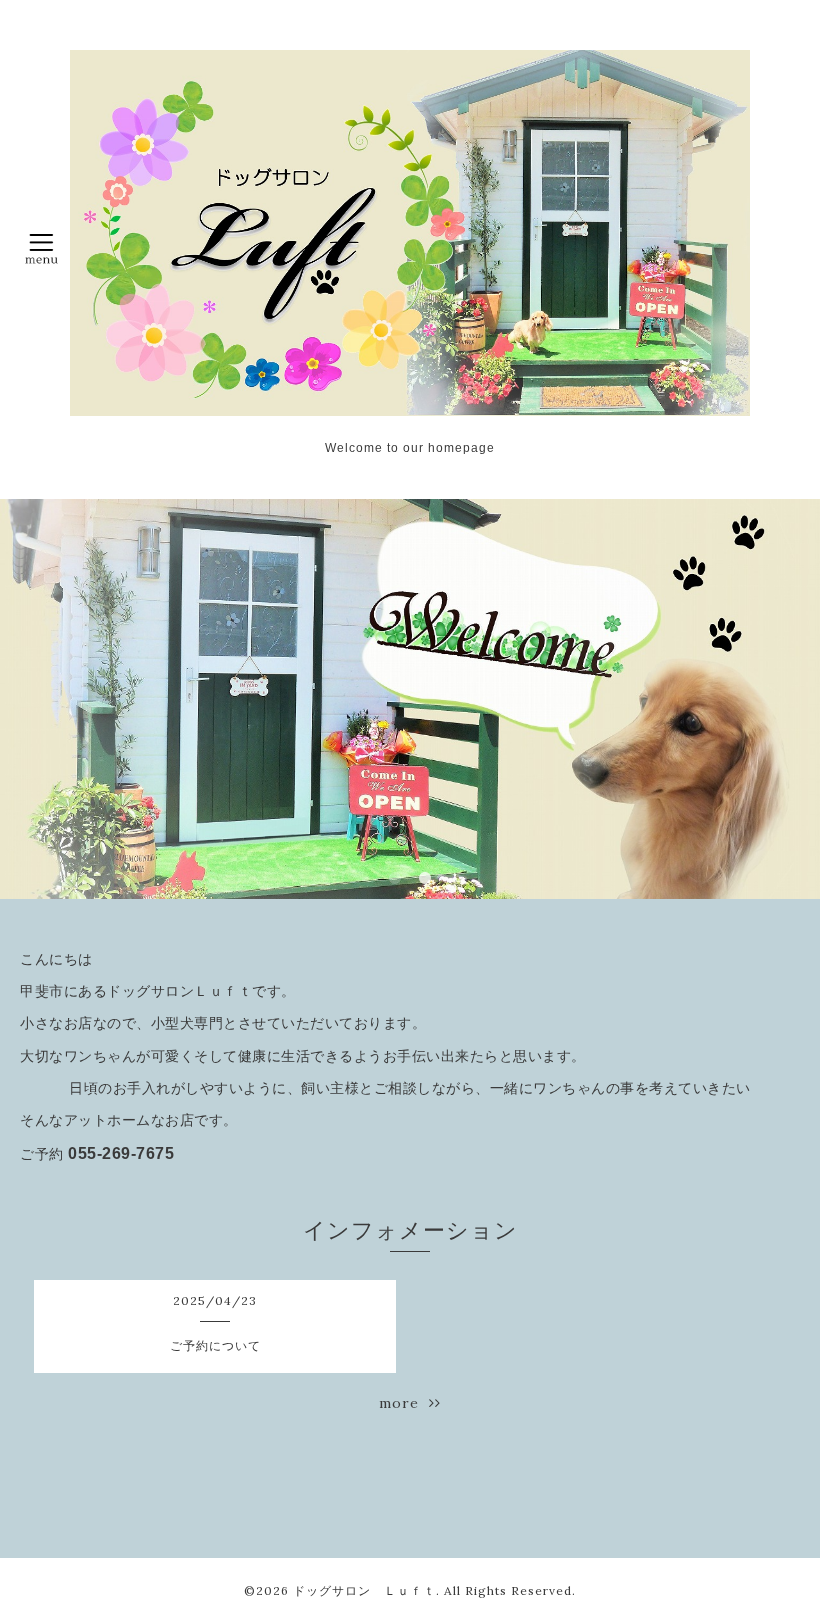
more (404, 1403)
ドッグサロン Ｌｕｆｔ (364, 1590)
